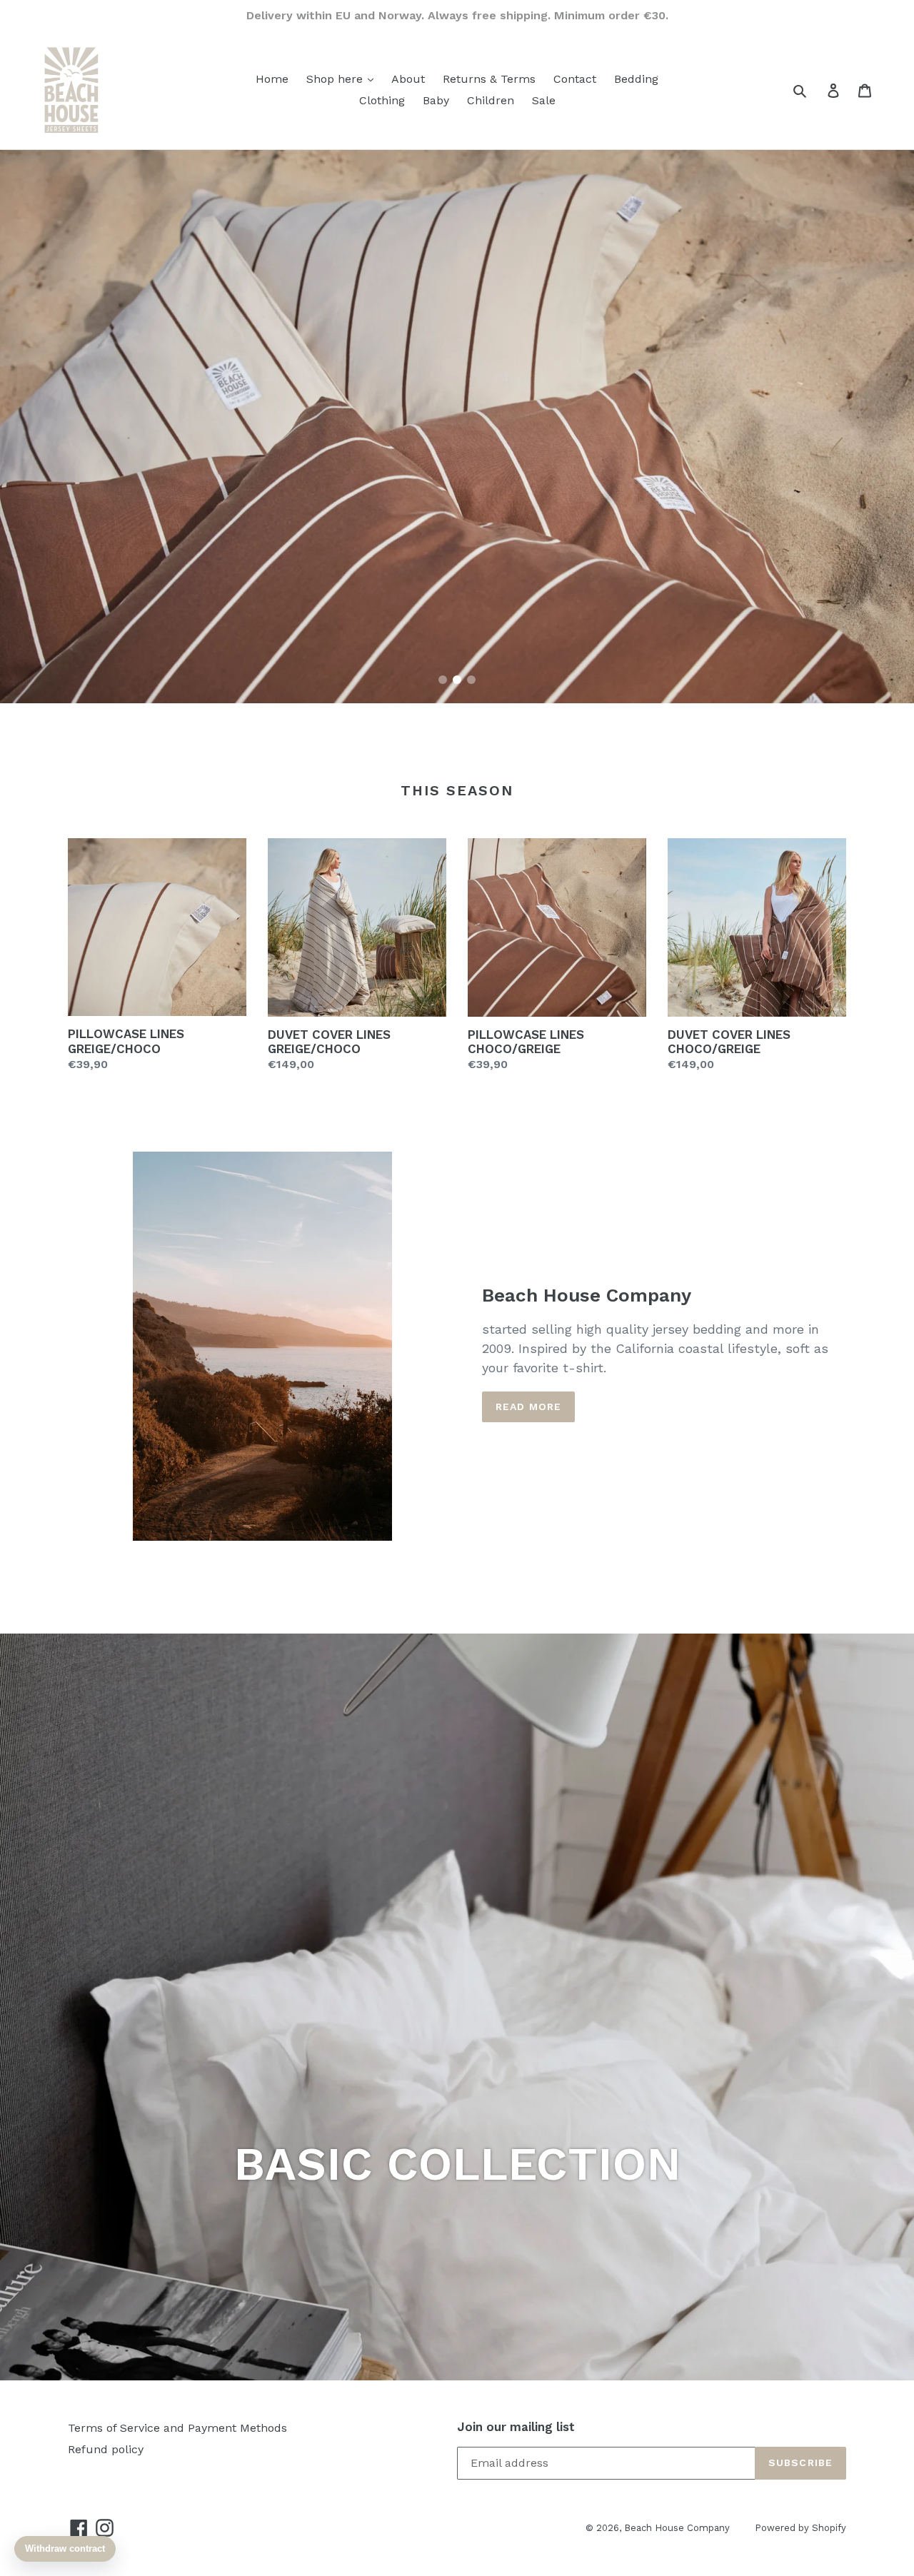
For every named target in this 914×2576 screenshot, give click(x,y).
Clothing (382, 100)
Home (272, 79)
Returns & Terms (489, 79)
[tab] (443, 680)
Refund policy (106, 2449)
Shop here (336, 79)
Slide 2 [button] (457, 680)
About (408, 79)
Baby (436, 100)
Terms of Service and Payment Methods (177, 2428)
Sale (544, 100)
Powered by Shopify (800, 2528)
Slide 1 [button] (443, 680)
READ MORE (528, 1407)
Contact (575, 79)
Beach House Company (677, 2528)
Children (491, 100)
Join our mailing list (516, 2427)
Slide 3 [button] (471, 680)
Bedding (636, 79)
